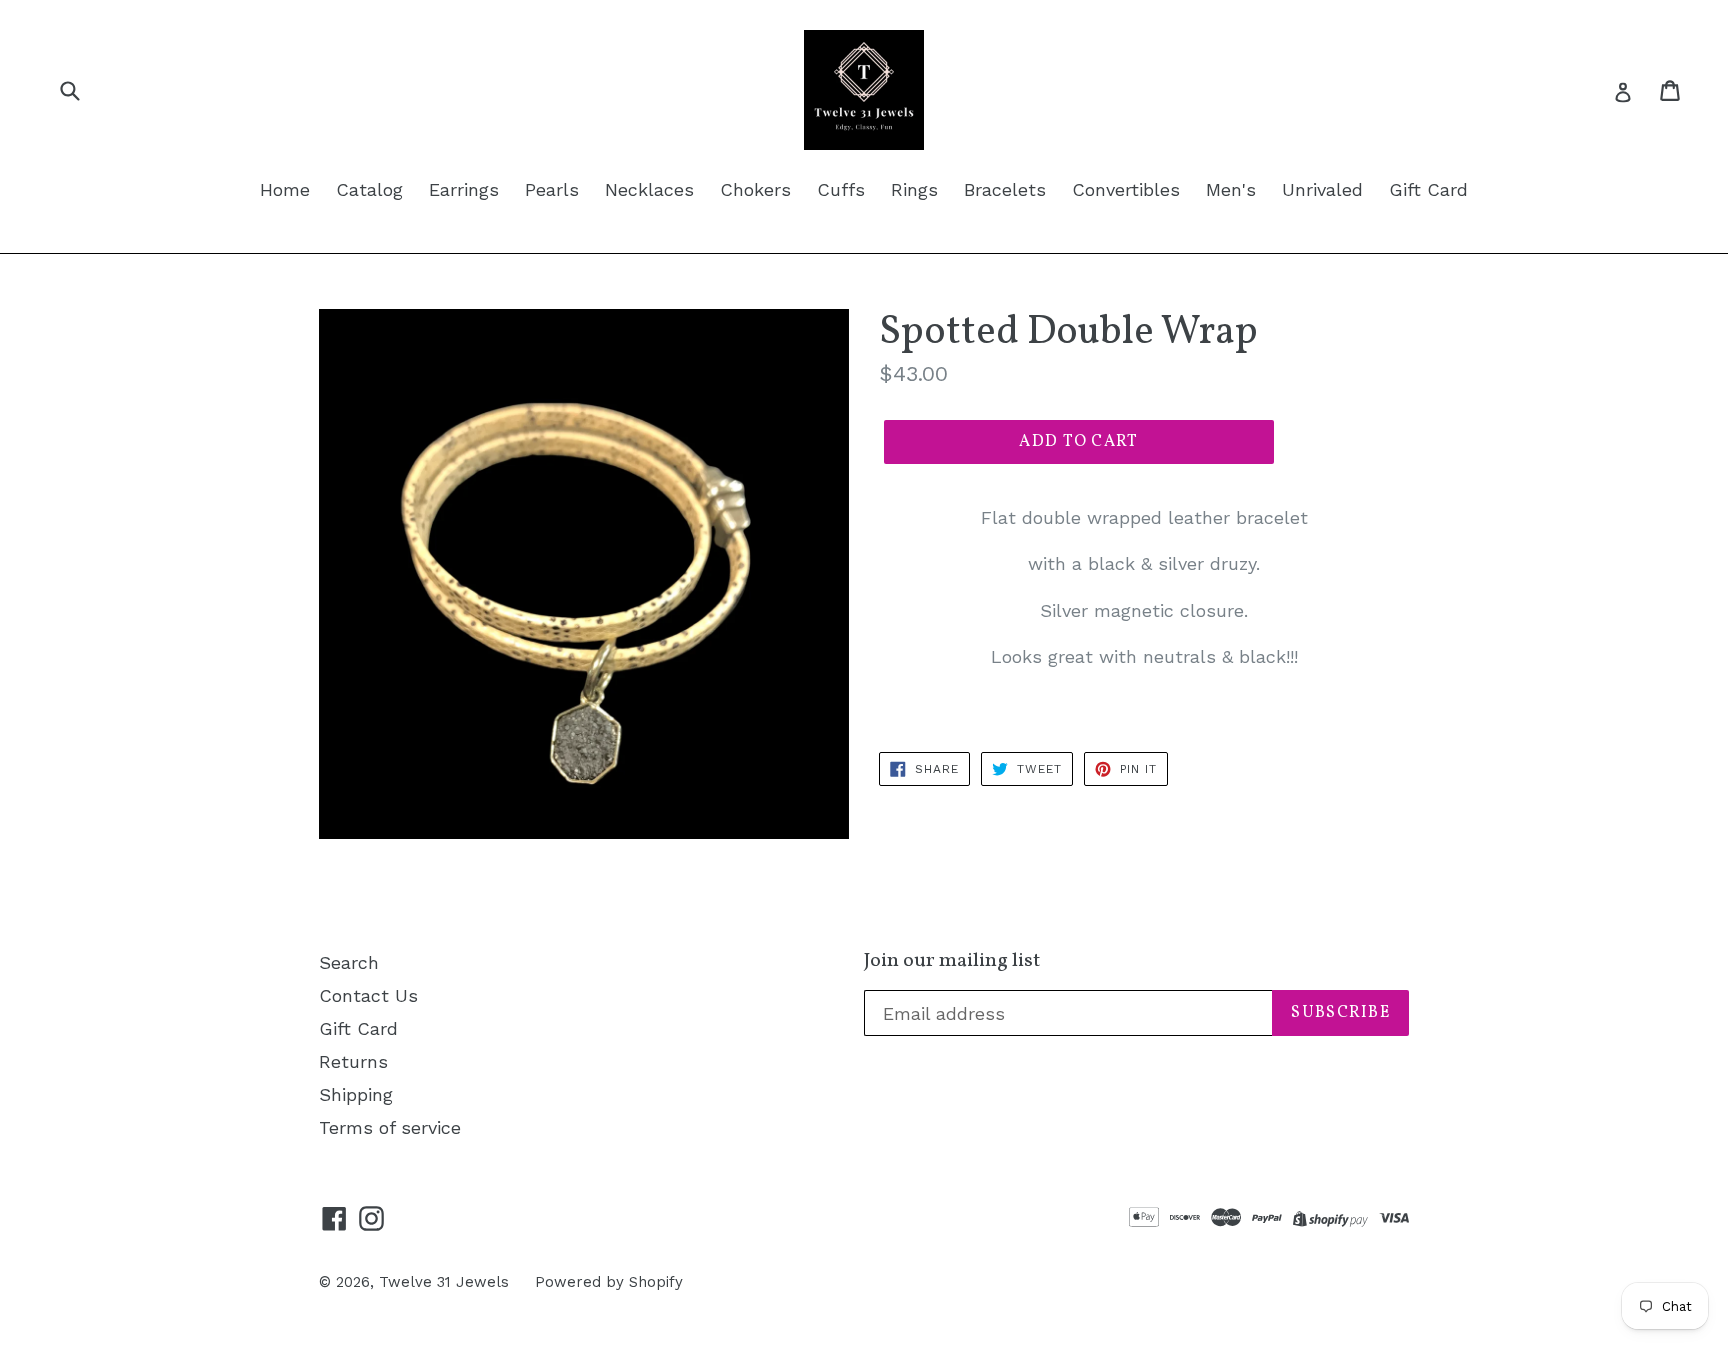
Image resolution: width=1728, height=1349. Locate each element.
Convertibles (1126, 189)
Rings (914, 189)
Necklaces (649, 189)
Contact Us (368, 995)
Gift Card (1428, 189)
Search (349, 962)
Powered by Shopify (609, 1282)
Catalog (369, 189)
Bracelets (1005, 189)
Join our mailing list (952, 961)
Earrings (464, 189)
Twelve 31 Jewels (444, 1282)
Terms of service (390, 1127)
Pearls (552, 189)
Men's (1231, 189)
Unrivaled (1322, 189)
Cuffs (841, 189)
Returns (353, 1061)
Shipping (356, 1094)
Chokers (755, 189)
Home (285, 189)
